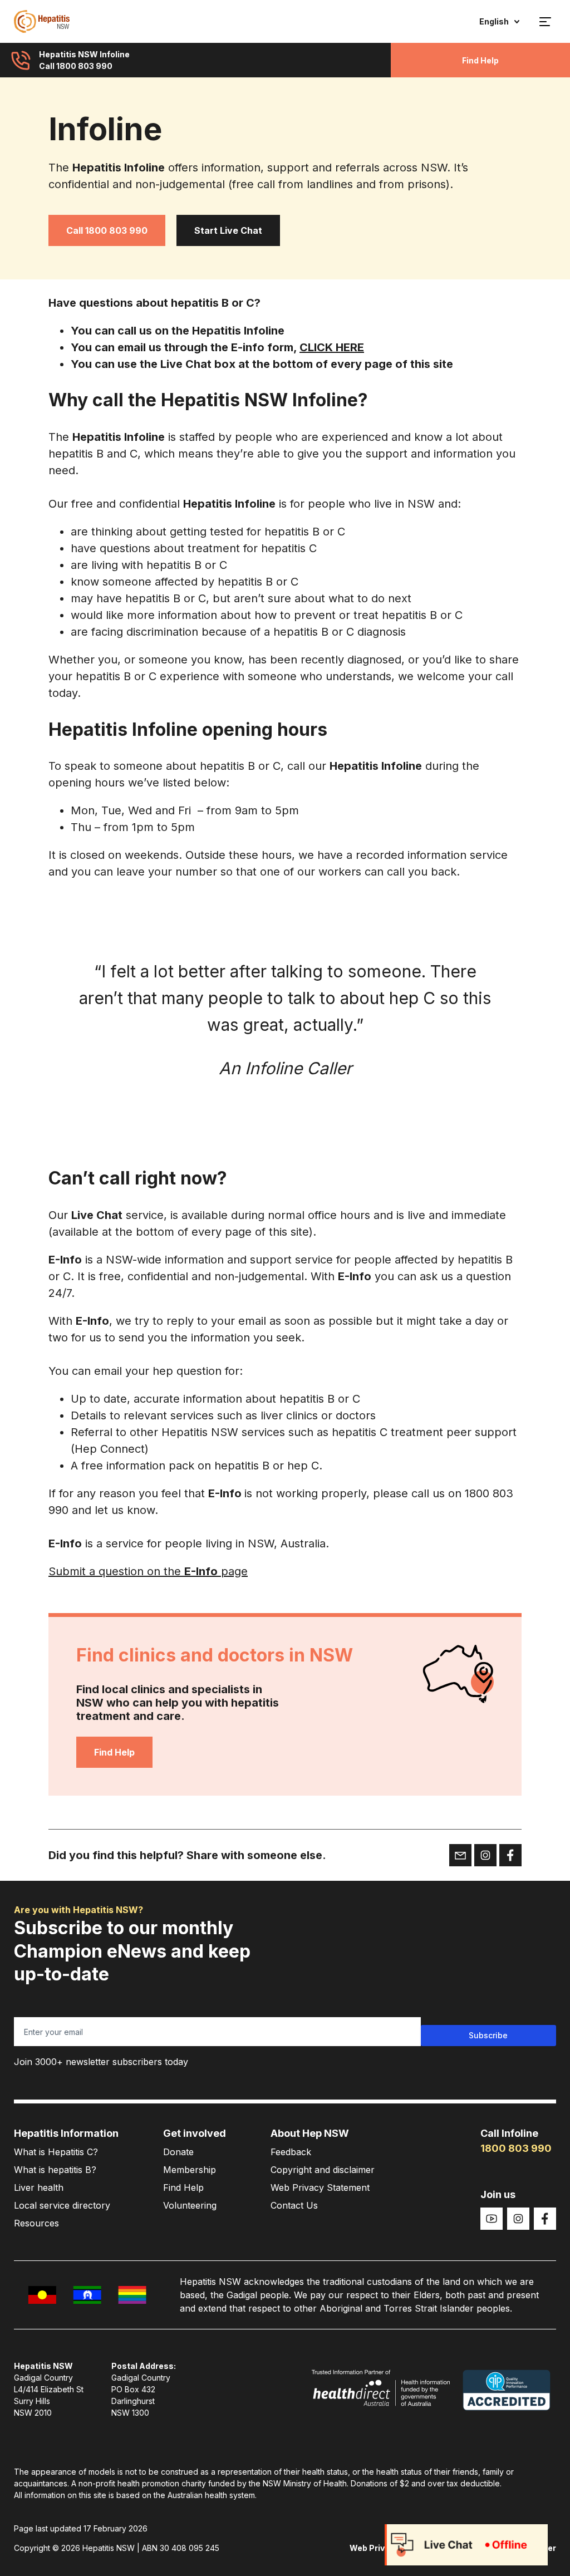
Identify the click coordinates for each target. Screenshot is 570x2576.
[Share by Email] (460, 1855)
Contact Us (294, 2205)
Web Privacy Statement (320, 2187)
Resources (36, 2223)
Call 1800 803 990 (107, 230)
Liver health (39, 2187)
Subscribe (488, 2035)
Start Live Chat (228, 230)
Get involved (195, 2133)
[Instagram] (518, 2219)
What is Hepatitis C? (56, 2152)
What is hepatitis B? (55, 2170)
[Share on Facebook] (510, 1855)
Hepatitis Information (66, 2133)
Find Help (480, 60)
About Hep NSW (310, 2133)
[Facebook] (545, 2219)
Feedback (291, 2152)
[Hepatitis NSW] (42, 21)
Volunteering (190, 2205)
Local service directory (62, 2205)
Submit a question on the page (148, 1571)
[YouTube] (492, 2219)
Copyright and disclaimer (323, 2170)
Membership (190, 2170)
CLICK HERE (332, 347)
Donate (178, 2152)
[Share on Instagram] (485, 1855)
